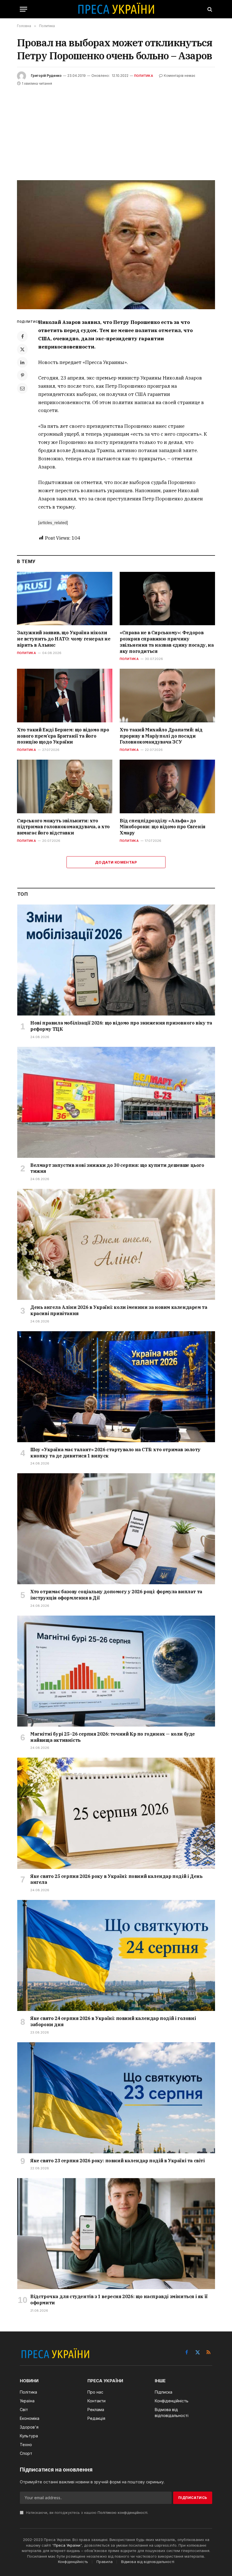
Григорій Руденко (46, 76)
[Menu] (23, 9)
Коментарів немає (180, 76)
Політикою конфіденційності (123, 2513)
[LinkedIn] (22, 362)
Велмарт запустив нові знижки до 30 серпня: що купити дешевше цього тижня (117, 1168)
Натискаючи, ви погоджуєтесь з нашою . (87, 2513)
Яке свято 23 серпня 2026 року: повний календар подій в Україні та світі (118, 2161)
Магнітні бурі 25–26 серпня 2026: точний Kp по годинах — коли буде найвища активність (113, 1737)
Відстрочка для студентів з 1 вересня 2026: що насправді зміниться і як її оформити (119, 2300)
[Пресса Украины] (116, 9)
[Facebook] (22, 336)
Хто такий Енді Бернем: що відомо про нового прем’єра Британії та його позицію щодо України (63, 736)
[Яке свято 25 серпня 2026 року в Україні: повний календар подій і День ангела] (116, 1813)
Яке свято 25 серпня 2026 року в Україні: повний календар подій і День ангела (116, 1879)
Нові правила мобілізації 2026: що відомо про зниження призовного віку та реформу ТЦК (121, 1026)
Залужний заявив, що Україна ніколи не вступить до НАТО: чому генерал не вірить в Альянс (64, 639)
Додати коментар (116, 862)
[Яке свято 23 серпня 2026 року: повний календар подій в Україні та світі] (116, 2098)
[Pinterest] (22, 375)
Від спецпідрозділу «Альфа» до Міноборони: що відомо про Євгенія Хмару (163, 827)
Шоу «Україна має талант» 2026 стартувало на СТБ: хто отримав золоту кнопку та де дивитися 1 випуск (115, 1453)
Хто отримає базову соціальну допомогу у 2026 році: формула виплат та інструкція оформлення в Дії (116, 1595)
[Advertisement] (116, 129)
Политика (144, 76)
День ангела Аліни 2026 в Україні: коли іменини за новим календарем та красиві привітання (119, 1310)
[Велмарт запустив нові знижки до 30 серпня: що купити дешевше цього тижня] (116, 1102)
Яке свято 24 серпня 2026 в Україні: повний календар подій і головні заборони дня (113, 2021)
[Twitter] (22, 349)
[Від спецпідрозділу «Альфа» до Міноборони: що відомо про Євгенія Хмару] (167, 786)
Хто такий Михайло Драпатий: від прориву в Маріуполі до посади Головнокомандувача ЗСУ (161, 736)
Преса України (67, 2545)
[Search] (209, 9)
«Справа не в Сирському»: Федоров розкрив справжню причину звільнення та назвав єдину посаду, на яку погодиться (167, 642)
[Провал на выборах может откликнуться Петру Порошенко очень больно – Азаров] (116, 245)
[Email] (22, 388)
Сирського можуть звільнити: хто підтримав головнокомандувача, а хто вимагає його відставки (63, 827)
